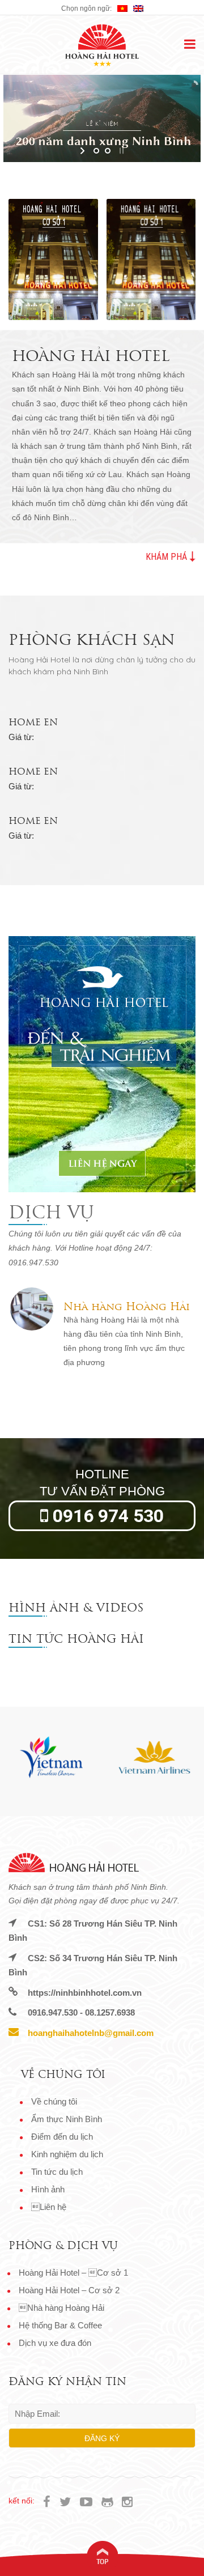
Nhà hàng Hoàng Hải (61, 2308)
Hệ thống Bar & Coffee (60, 2325)
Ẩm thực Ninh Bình (67, 2119)
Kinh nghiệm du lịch (67, 2154)
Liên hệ (49, 2207)
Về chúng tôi (54, 2101)
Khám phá (167, 556)
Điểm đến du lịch (62, 2137)
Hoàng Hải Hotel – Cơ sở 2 (69, 2290)
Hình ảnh (48, 2189)
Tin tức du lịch (57, 2172)
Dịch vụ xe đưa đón (55, 2343)
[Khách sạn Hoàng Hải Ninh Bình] (102, 45)
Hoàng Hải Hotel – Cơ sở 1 (73, 2273)
